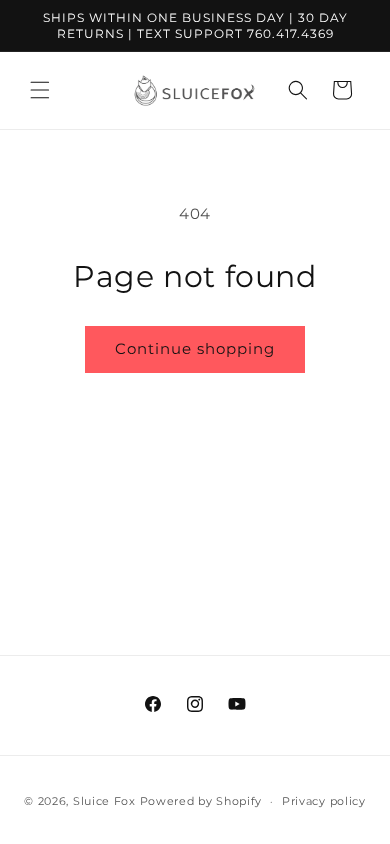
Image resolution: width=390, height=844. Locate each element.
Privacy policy (324, 801)
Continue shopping (195, 348)
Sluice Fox (104, 801)
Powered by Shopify (201, 801)
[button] (40, 90)
